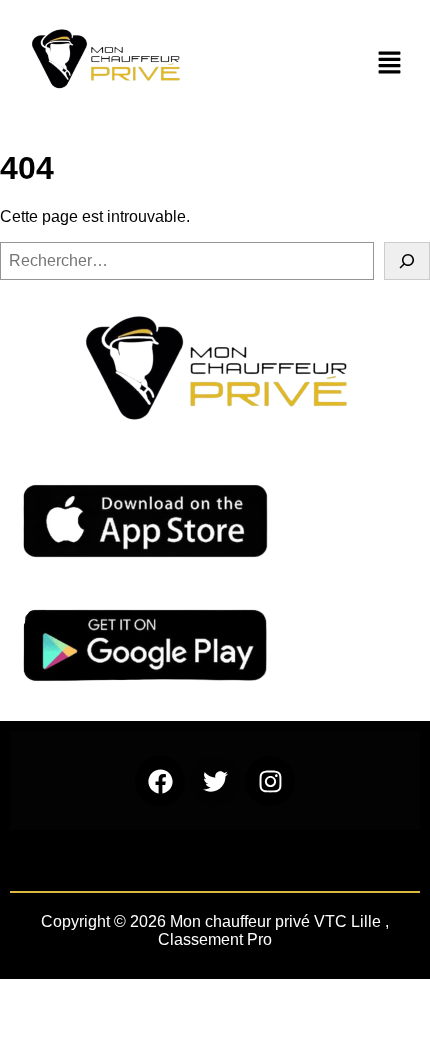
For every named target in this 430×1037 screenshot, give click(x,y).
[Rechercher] (407, 261)
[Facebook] (160, 781)
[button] (390, 64)
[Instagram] (270, 781)
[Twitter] (215, 781)
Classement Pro (215, 939)
